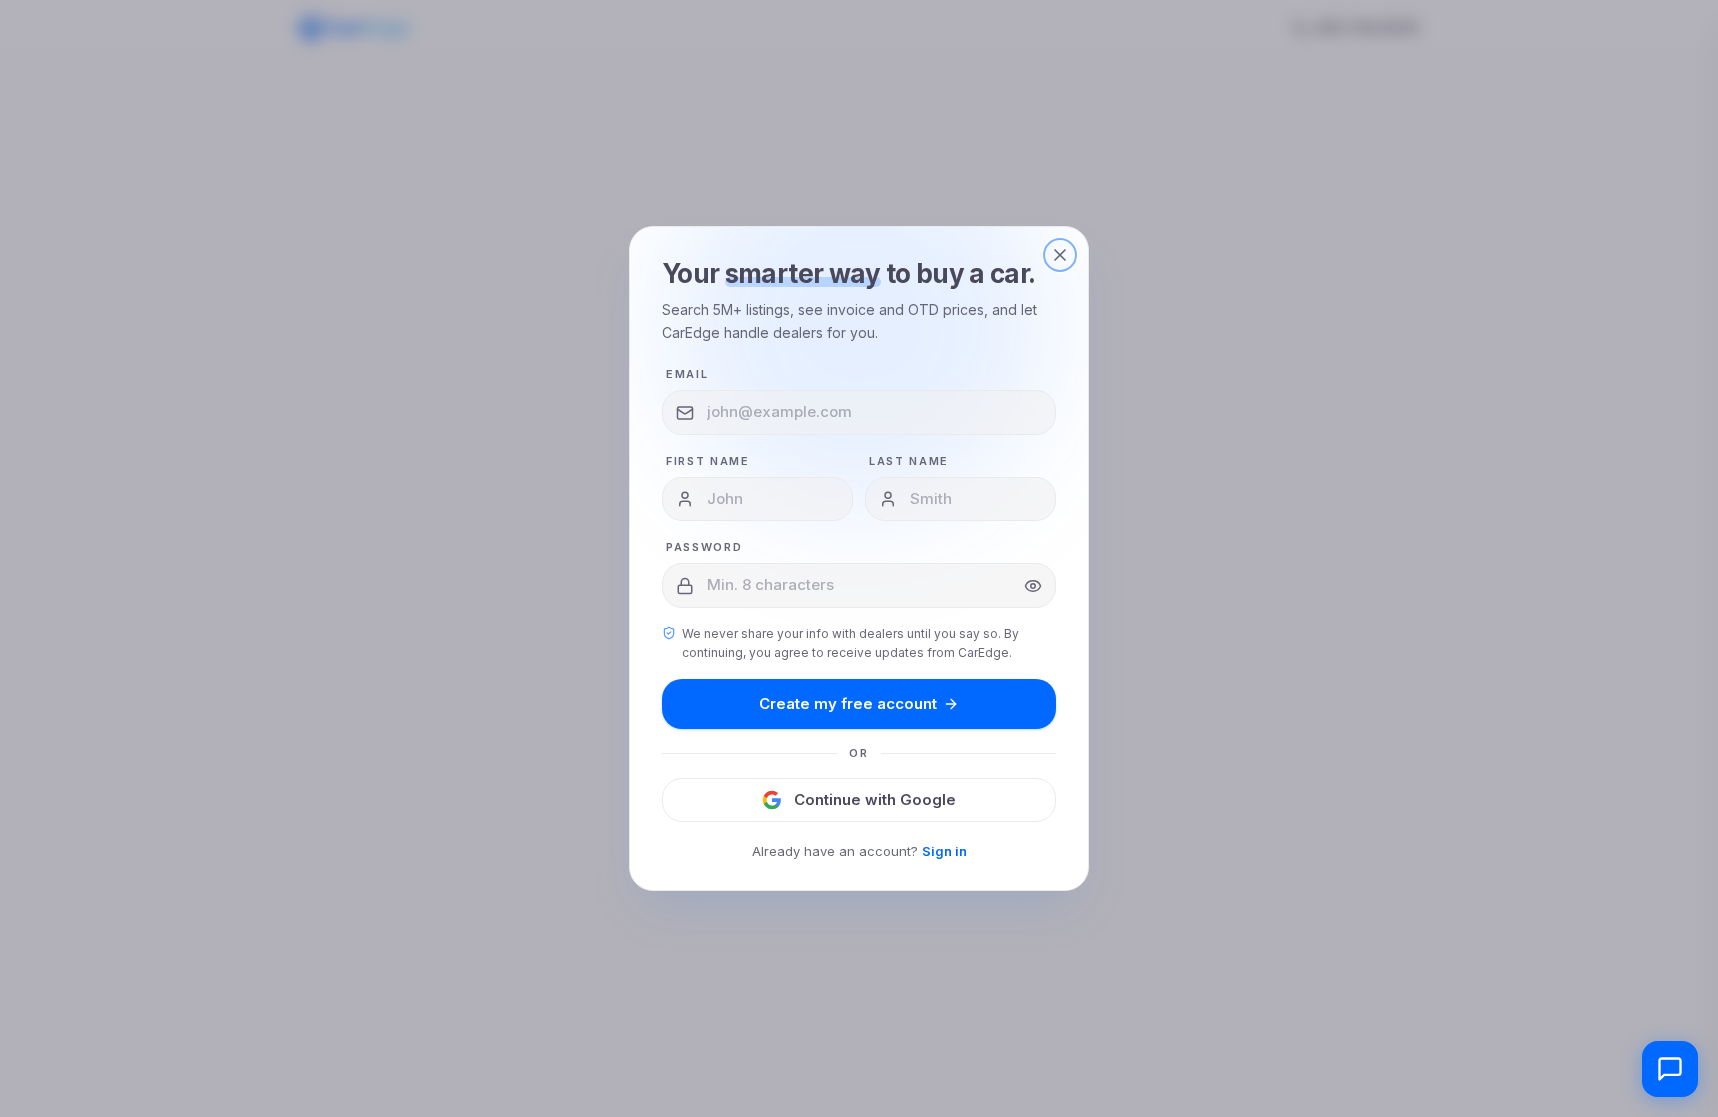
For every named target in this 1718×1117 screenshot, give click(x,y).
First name (708, 461)
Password (704, 547)
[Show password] (1033, 586)
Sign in (944, 851)
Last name (909, 461)
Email (687, 374)
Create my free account (848, 703)
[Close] (1060, 255)
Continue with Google (875, 799)
